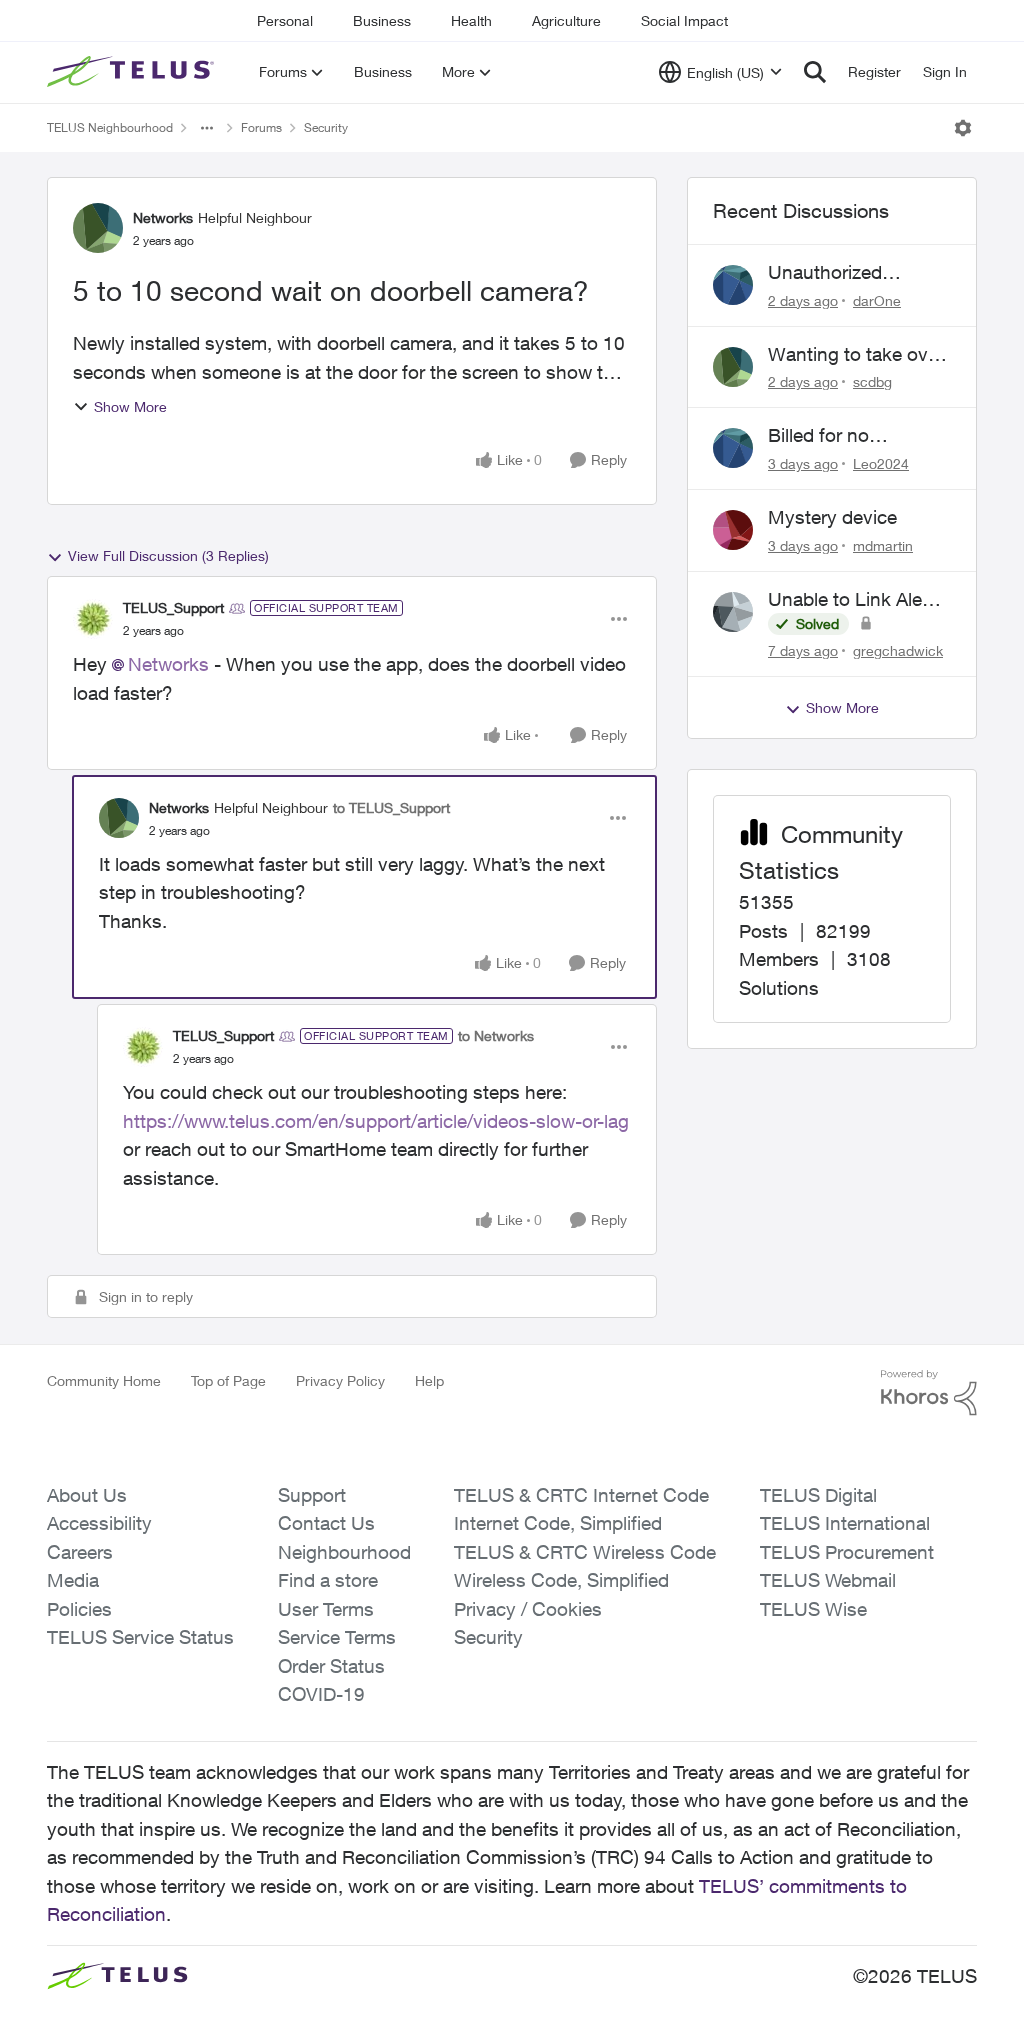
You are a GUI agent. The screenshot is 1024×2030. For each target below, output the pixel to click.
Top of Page (228, 1380)
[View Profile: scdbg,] (733, 367)
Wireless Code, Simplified (561, 1580)
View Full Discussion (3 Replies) (168, 555)
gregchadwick (898, 650)
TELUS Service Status (140, 1637)
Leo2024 (881, 463)
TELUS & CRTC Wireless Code (585, 1552)
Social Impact (684, 20)
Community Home (104, 1380)
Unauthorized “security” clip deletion (826, 273)
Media (73, 1580)
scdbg (872, 381)
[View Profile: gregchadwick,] (733, 612)
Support (312, 1495)
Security (326, 127)
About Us (87, 1495)
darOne (877, 300)
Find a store (328, 1580)
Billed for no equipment (818, 436)
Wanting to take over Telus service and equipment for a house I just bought (856, 355)
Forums (261, 127)
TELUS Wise (813, 1609)
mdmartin (883, 545)
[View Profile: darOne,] (733, 285)
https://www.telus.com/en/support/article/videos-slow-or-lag (376, 1121)
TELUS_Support (173, 607)
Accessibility (99, 1523)
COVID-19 (321, 1694)
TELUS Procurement (847, 1552)
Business (382, 20)
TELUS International (845, 1523)
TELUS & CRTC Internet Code (581, 1495)
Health (471, 20)
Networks (163, 217)
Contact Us (326, 1523)
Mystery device (832, 517)
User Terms (326, 1609)
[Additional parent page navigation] (207, 128)
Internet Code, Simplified (558, 1523)
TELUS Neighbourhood (110, 127)
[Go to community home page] (133, 72)
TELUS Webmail (828, 1580)
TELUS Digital (818, 1495)
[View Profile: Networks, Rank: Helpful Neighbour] (98, 228)
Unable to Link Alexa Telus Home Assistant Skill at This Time (858, 600)
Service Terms (337, 1637)
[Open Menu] (963, 128)
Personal (285, 20)
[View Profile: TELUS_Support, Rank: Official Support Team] (93, 619)
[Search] (815, 72)
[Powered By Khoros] (929, 1393)
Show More (130, 406)
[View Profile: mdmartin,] (733, 530)
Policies (79, 1609)
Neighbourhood (344, 1552)
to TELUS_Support (391, 807)
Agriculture (566, 20)
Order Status (331, 1666)
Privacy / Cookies (528, 1609)
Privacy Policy (340, 1380)
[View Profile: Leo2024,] (733, 448)
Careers (80, 1552)
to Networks (496, 1035)
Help (429, 1380)
